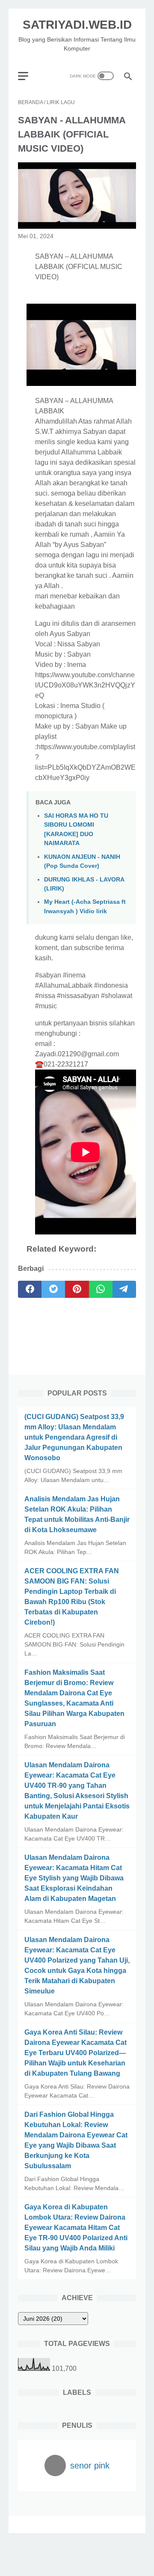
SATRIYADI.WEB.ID (77, 25)
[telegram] (124, 1289)
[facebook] (30, 1289)
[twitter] (53, 1289)
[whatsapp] (101, 1289)
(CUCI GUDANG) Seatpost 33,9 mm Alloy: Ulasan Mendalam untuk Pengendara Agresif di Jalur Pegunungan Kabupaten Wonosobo (74, 1437)
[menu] (28, 76)
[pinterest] (77, 1289)
